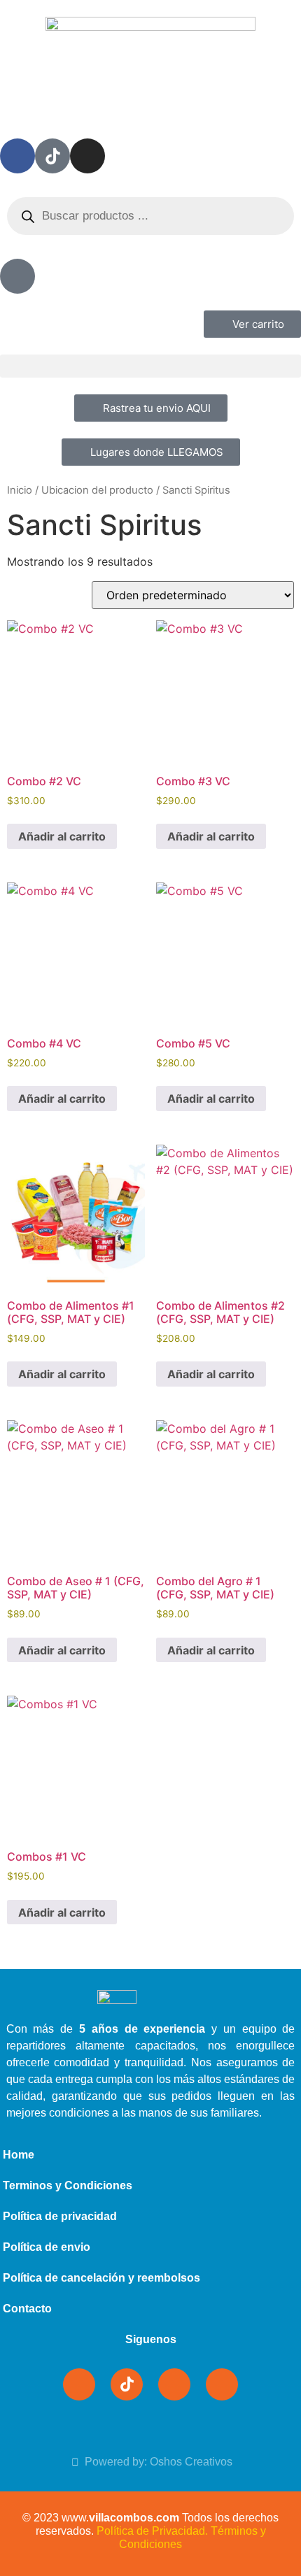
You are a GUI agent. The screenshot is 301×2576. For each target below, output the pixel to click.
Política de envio (47, 2247)
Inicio (20, 490)
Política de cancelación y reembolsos (101, 2278)
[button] (150, 366)
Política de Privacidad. (152, 2531)
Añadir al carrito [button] (62, 836)
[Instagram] (87, 156)
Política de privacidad (60, 2216)
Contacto (27, 2309)
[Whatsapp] (222, 2384)
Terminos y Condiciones (68, 2185)
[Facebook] (17, 156)
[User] (17, 276)
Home (19, 2155)
